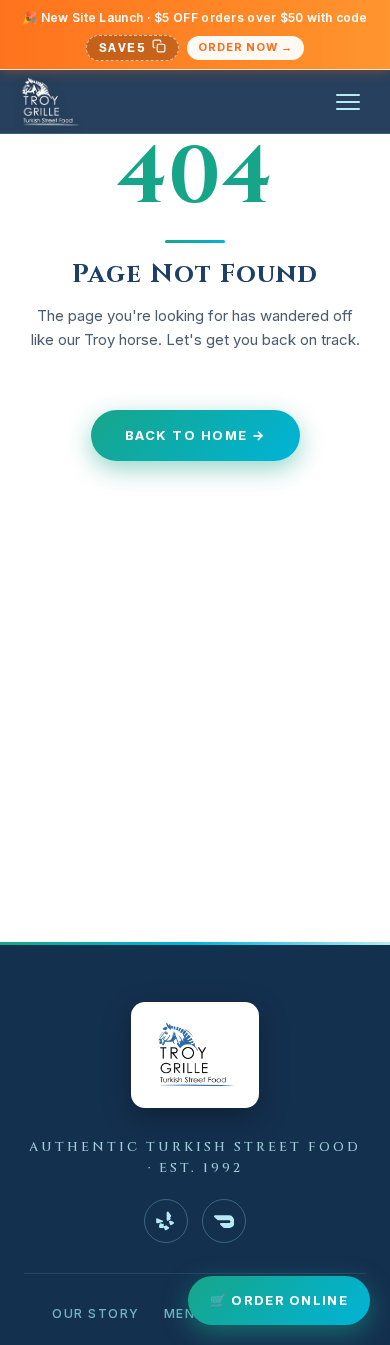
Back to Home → (195, 435)
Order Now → (245, 47)
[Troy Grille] (49, 102)
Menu (185, 1313)
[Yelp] (166, 1221)
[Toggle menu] (348, 102)
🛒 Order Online (279, 1300)
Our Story (96, 1313)
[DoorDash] (224, 1221)
